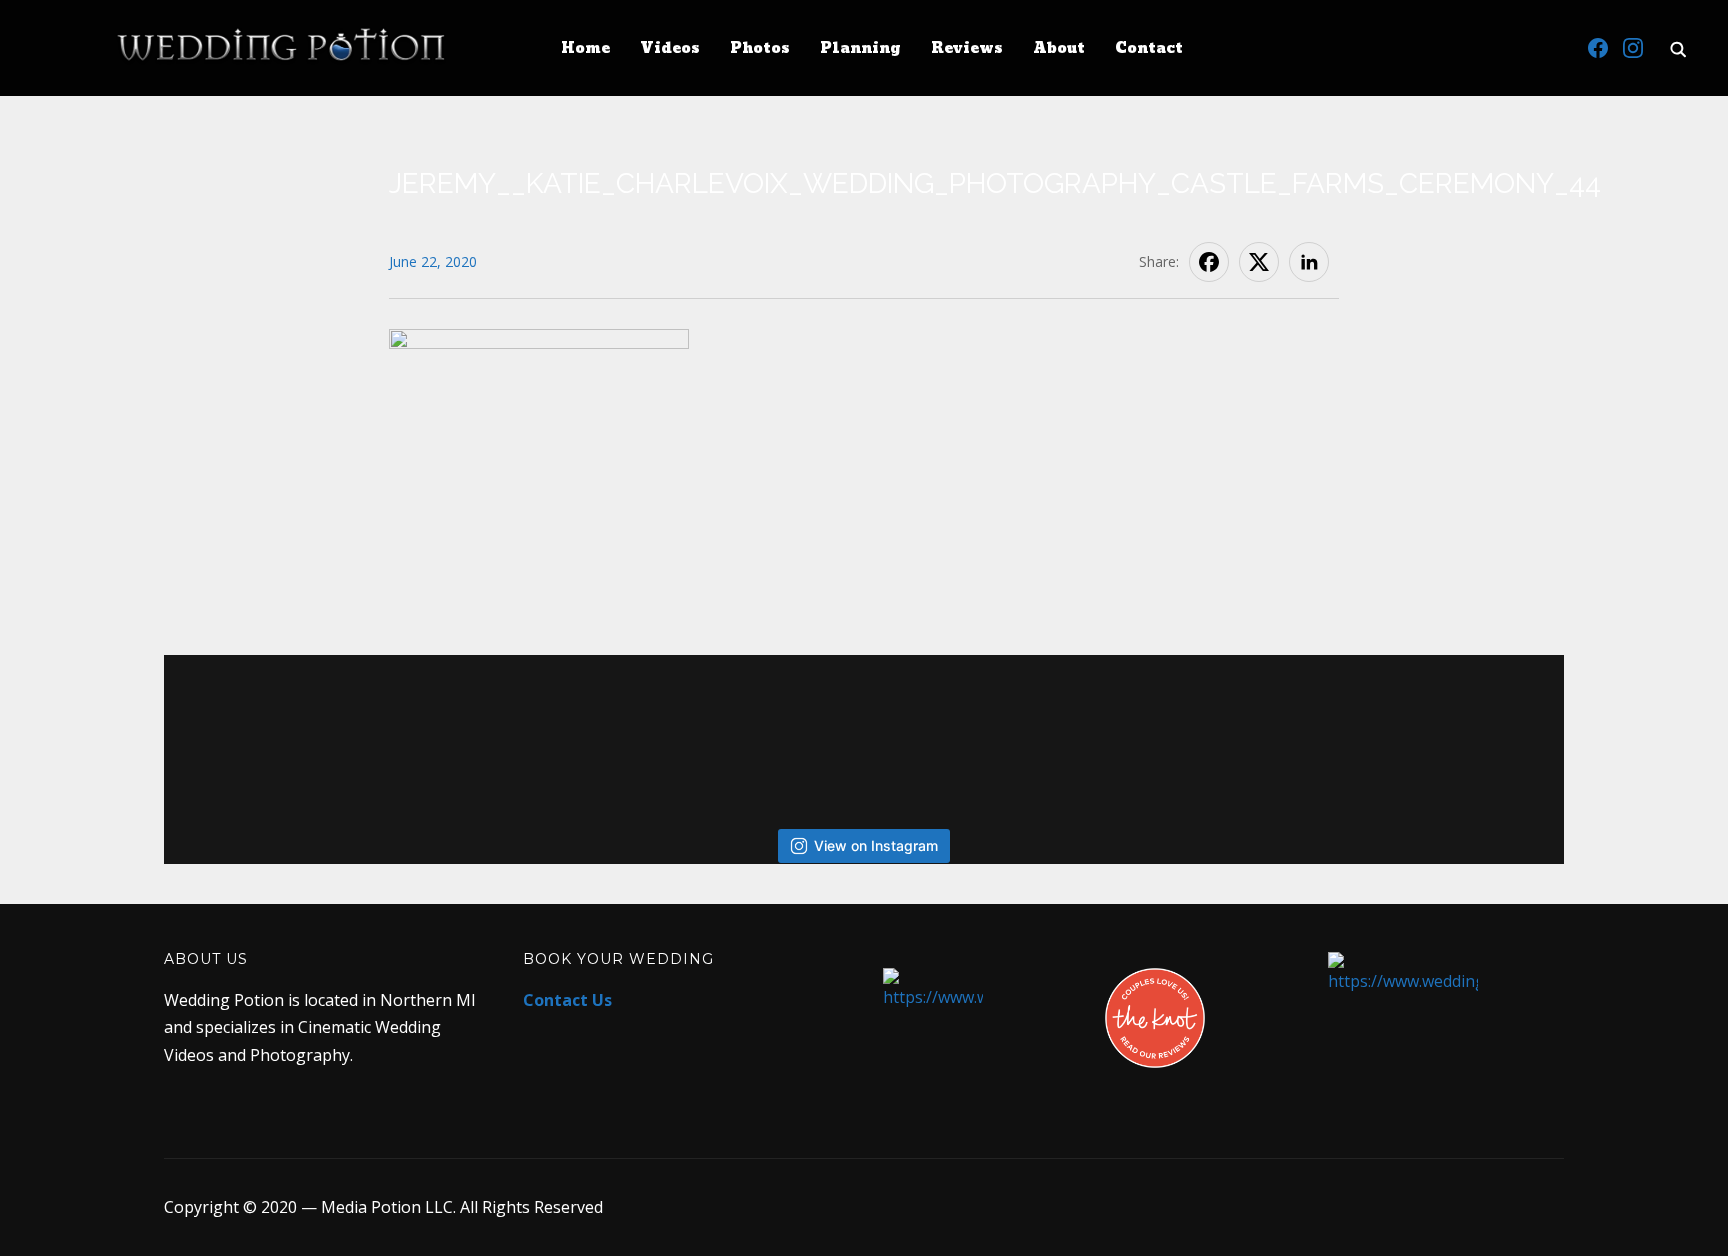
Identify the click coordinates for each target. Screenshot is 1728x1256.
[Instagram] (1633, 48)
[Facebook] (1598, 48)
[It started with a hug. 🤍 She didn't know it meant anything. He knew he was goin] (863, 729)
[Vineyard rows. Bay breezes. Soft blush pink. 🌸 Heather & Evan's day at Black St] (394, 729)
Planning (860, 48)
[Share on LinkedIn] (1309, 262)
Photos (760, 48)
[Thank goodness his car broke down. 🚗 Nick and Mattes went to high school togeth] (707, 729)
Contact (1149, 48)
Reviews (967, 48)
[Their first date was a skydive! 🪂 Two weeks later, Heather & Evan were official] (238, 729)
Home (585, 48)
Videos (670, 48)
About (1059, 48)
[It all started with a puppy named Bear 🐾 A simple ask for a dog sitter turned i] (1176, 729)
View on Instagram (876, 845)
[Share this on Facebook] (1209, 262)
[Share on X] (1259, 262)
